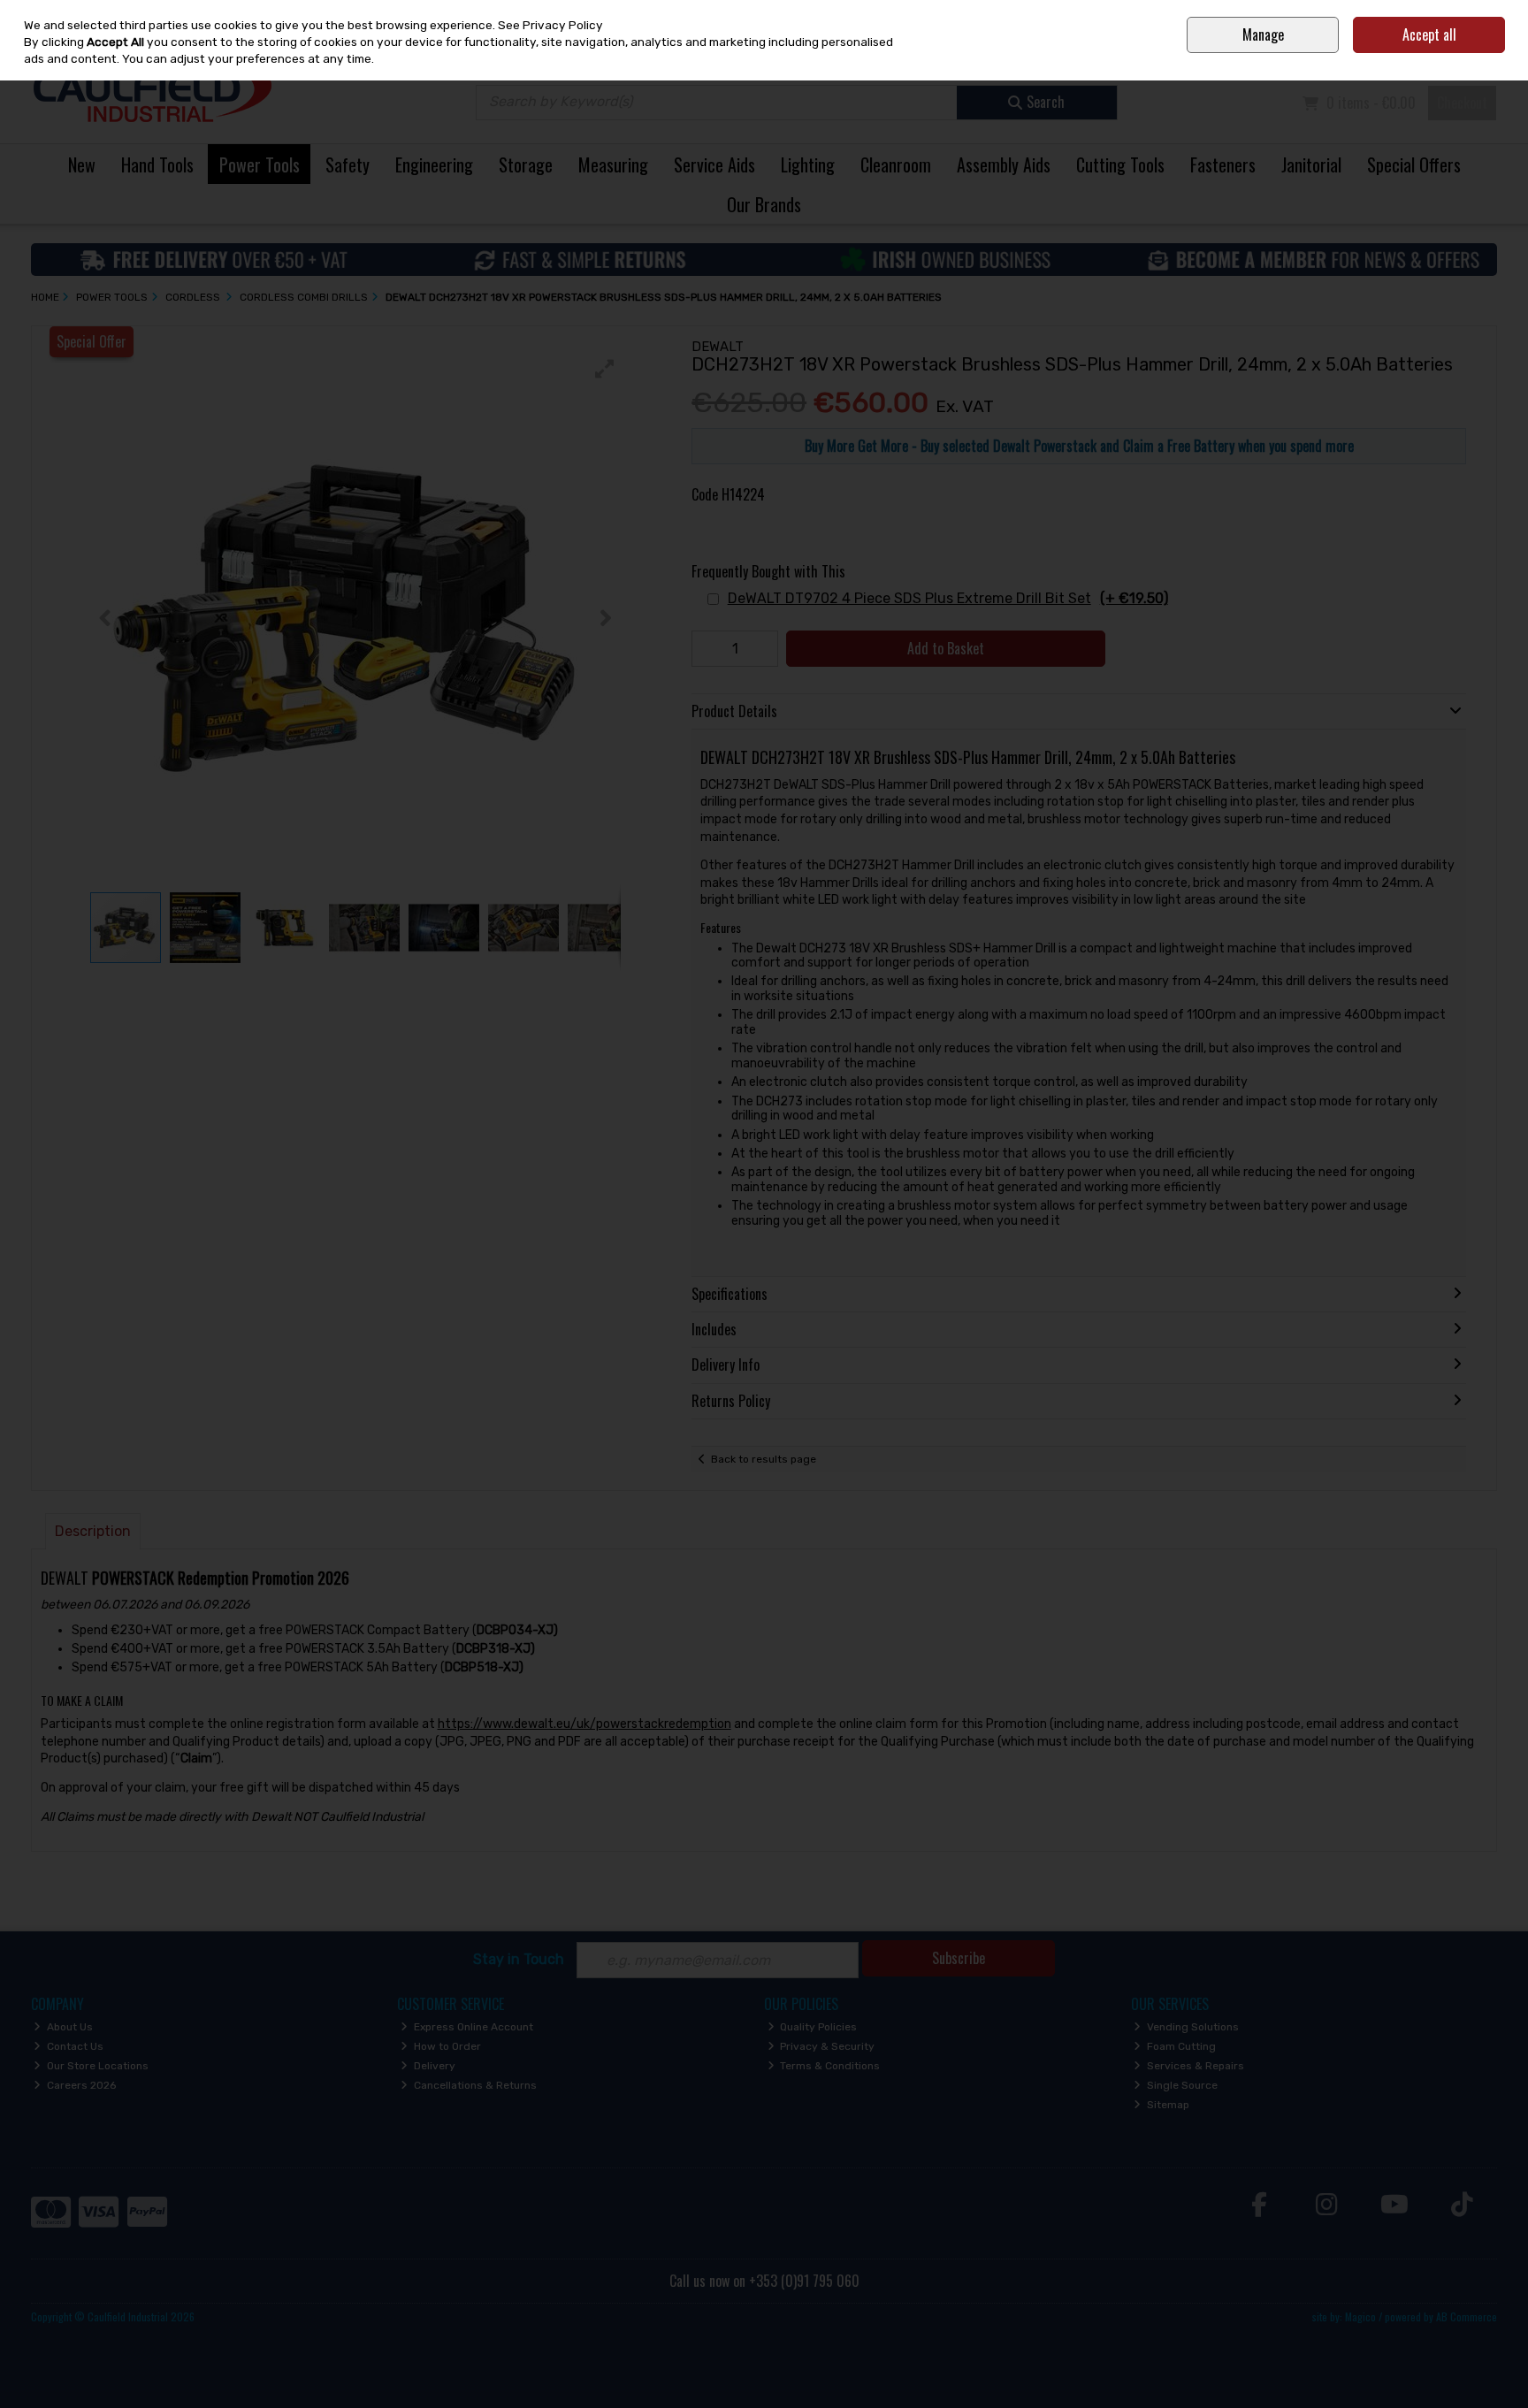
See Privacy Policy (550, 25)
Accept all (1429, 34)
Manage (1263, 34)
